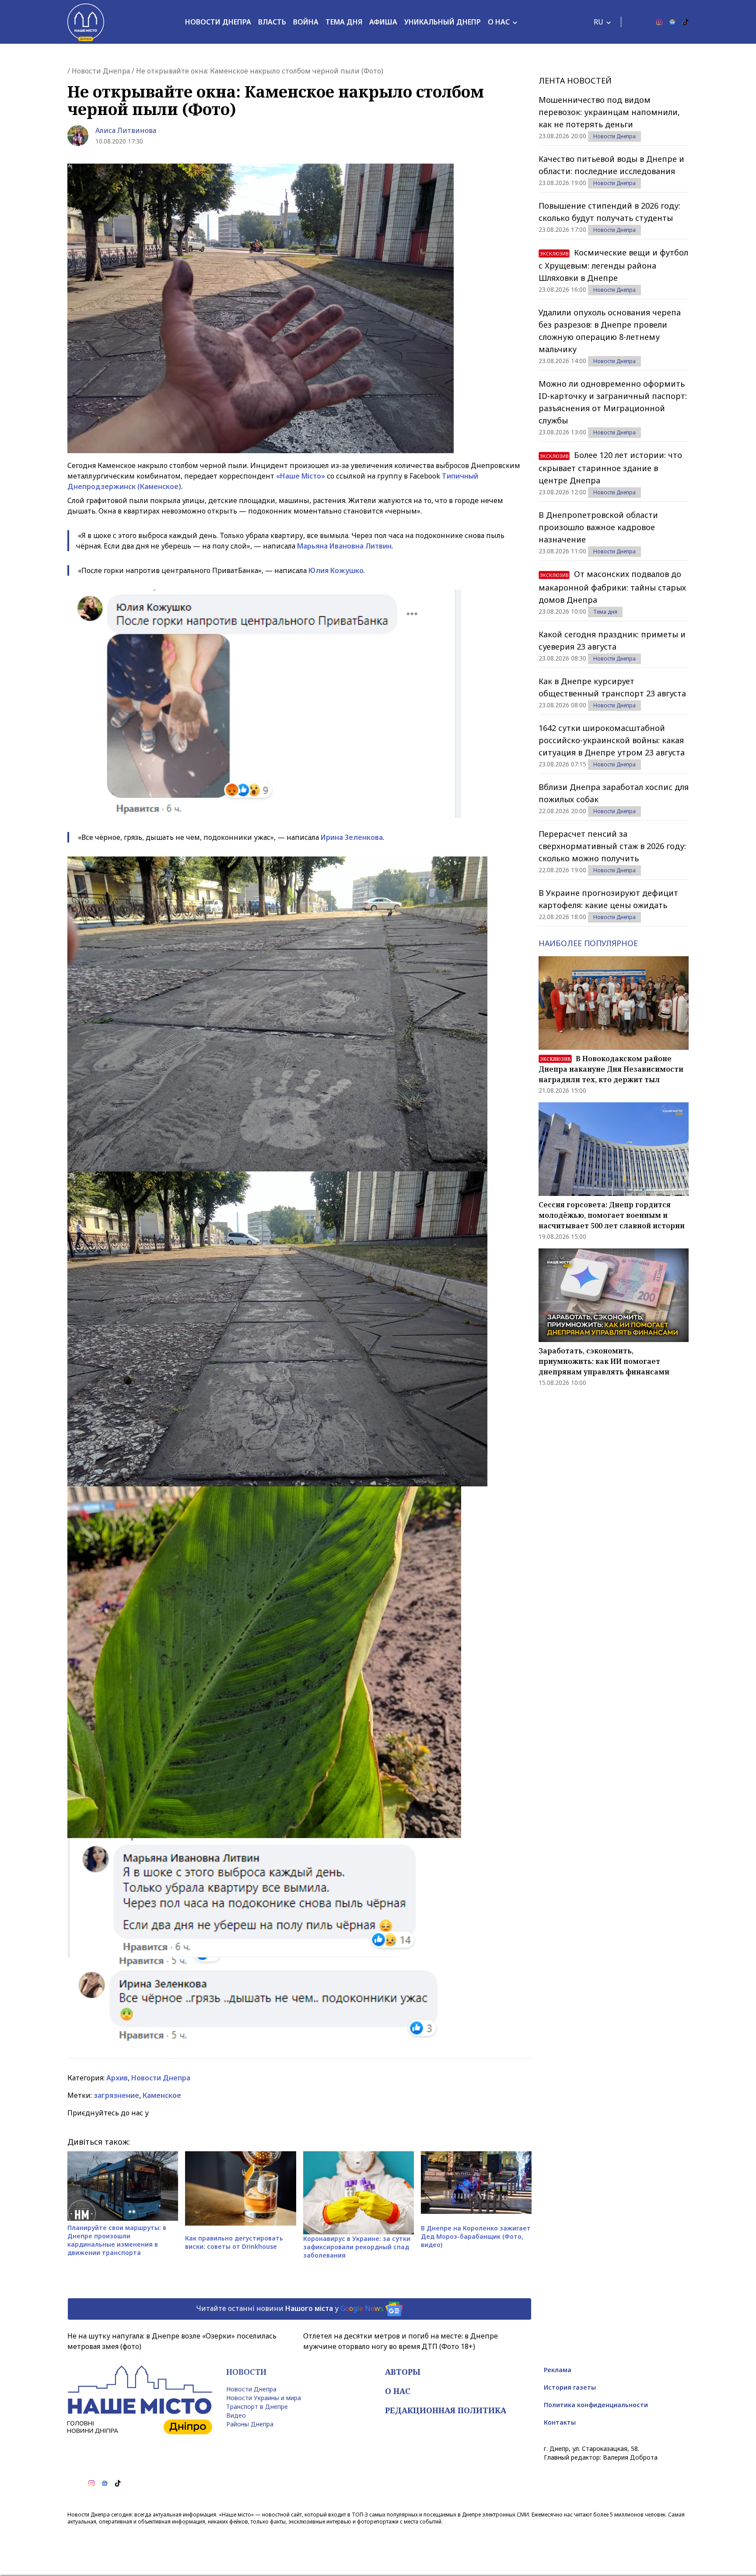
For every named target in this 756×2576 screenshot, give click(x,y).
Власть (272, 22)
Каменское (162, 2095)
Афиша (383, 22)
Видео (236, 2415)
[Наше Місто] (86, 22)
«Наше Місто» (301, 476)
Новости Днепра (218, 22)
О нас (499, 22)
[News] (672, 22)
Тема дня (344, 22)
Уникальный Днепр (443, 22)
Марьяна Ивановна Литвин (344, 546)
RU (598, 22)
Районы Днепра (250, 2424)
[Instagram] (659, 22)
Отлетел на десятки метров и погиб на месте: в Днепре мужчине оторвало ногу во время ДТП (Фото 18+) (401, 2341)
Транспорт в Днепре (257, 2406)
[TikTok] (686, 22)
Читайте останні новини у (290, 2308)
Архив (117, 2078)
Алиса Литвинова (126, 130)
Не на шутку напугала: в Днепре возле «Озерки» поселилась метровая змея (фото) (172, 2341)
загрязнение (116, 2095)
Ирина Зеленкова (352, 837)
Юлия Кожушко (336, 570)
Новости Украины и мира (264, 2398)
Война (306, 22)
